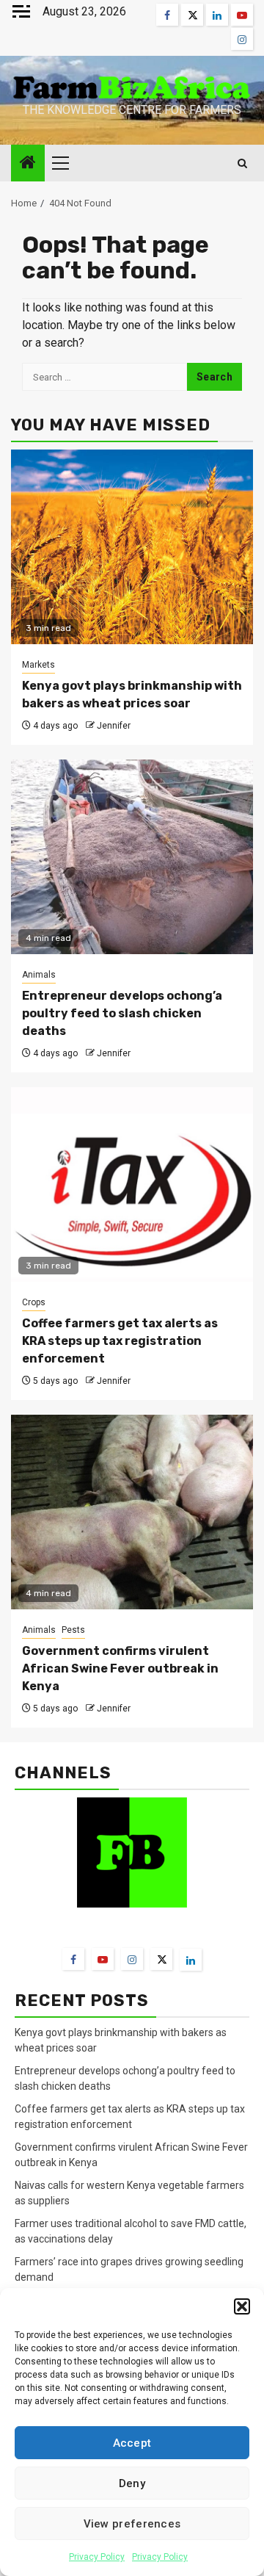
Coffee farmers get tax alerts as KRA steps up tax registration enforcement (120, 1341)
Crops (34, 1302)
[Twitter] (161, 1959)
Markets (38, 665)
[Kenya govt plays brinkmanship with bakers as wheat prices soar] (132, 547)
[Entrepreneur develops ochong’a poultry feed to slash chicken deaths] (132, 857)
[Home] (28, 164)
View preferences (132, 2524)
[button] (242, 2306)
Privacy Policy (97, 2557)
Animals (39, 975)
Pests (73, 1630)
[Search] (242, 163)
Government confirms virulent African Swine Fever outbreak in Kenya (120, 1668)
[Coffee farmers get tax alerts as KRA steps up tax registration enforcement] (132, 1184)
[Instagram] (132, 1959)
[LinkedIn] (191, 1960)
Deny (132, 2483)
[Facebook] (73, 1959)
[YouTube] (103, 1959)
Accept (132, 2443)
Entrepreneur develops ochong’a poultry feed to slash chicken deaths (122, 1013)
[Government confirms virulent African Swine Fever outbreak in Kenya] (132, 1512)
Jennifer (114, 726)
